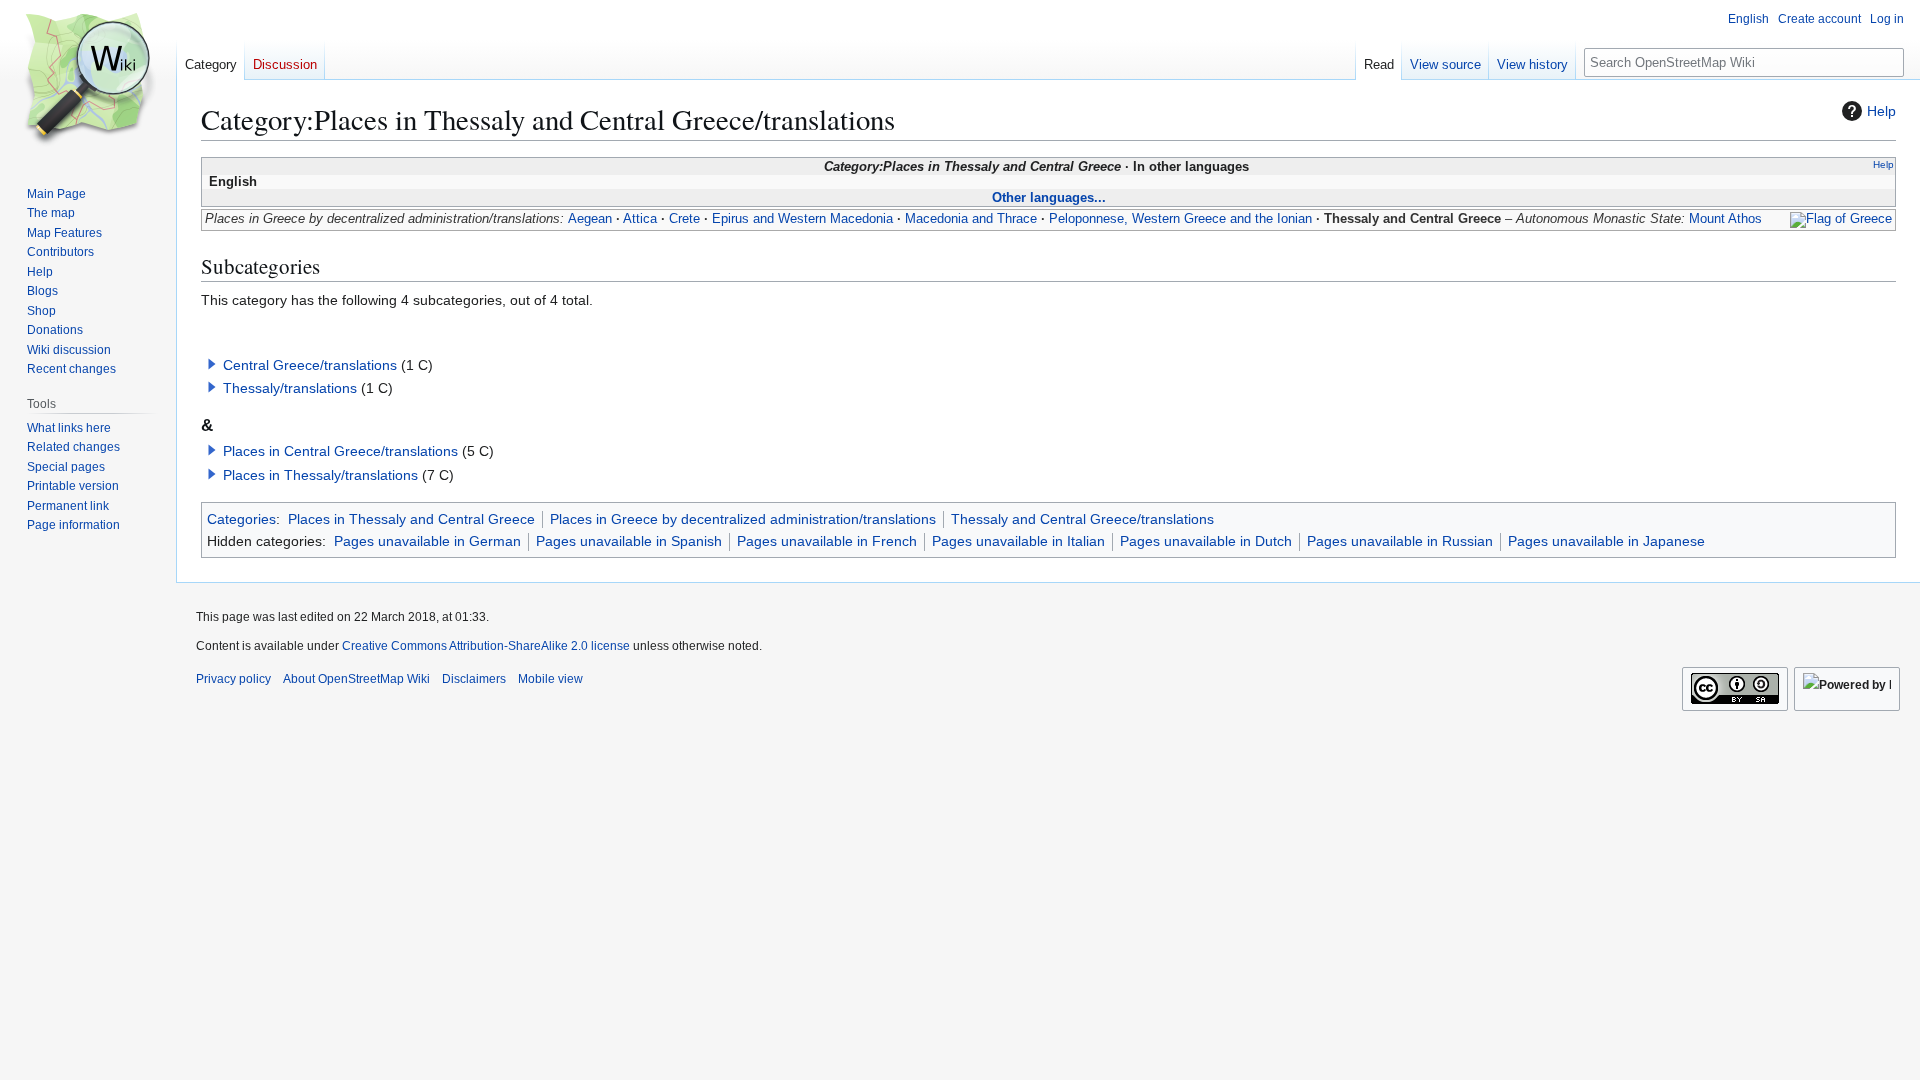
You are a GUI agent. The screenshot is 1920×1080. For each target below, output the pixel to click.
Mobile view (550, 679)
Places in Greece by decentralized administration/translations (743, 519)
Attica (640, 219)
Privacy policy (233, 679)
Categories (241, 519)
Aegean (590, 219)
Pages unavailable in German (427, 541)
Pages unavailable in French (827, 541)
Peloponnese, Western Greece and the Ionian (1180, 219)
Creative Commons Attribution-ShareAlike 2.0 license (486, 646)
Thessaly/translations (290, 388)
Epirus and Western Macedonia (802, 219)
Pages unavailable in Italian (1018, 541)
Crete (684, 219)
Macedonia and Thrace (971, 219)
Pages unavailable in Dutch (1206, 541)
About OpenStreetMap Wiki (356, 679)
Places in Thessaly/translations (320, 475)
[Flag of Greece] (1841, 219)
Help (1881, 111)
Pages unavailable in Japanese (1606, 541)
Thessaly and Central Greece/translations (1082, 519)
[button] (212, 364)
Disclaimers (474, 679)
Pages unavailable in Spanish (629, 541)
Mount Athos (1725, 219)
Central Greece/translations (310, 365)
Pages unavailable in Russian (1400, 541)
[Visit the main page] (88, 80)
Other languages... (1049, 197)
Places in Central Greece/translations (340, 451)
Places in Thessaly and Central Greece (411, 519)
